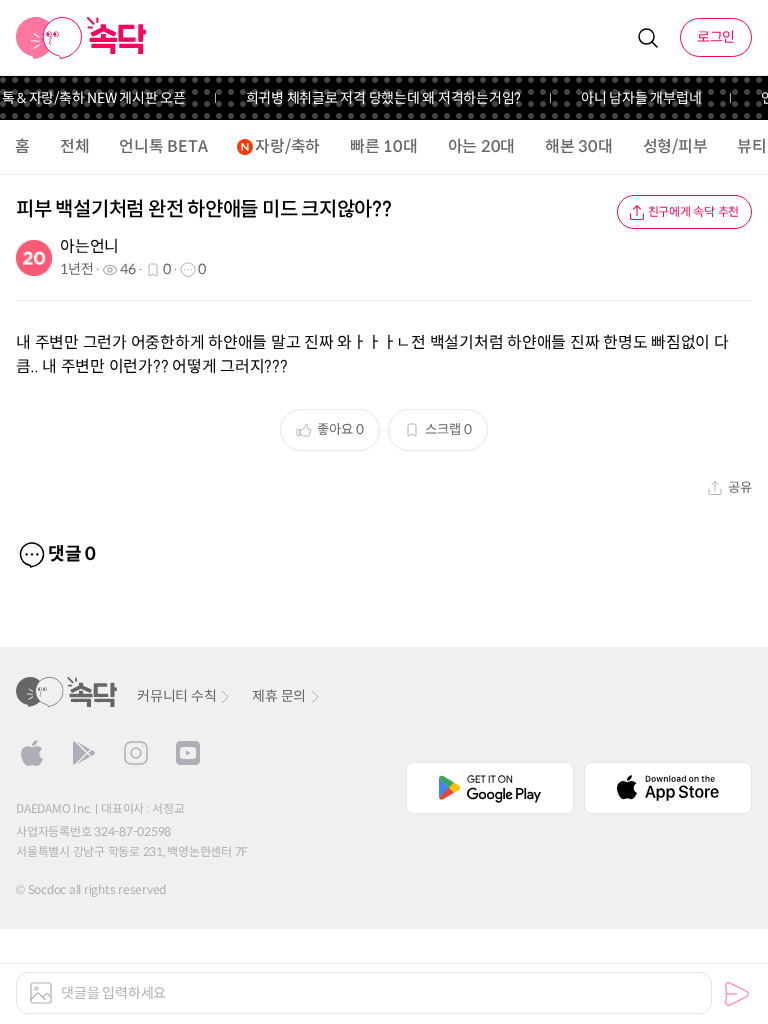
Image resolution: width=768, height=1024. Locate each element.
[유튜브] (188, 753)
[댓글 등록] (737, 994)
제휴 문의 (279, 696)
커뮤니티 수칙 (176, 696)
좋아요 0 (340, 429)
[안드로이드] (84, 753)
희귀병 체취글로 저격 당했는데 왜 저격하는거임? (378, 98)
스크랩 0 (448, 429)
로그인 (716, 37)
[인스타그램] (136, 753)
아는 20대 (482, 146)
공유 (740, 487)
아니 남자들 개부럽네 (636, 98)
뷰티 (752, 146)
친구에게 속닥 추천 (694, 211)
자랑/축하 (287, 146)
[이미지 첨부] (41, 993)
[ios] (32, 753)
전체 (75, 146)
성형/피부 (675, 146)
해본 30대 (579, 146)
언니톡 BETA (163, 146)
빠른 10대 (384, 146)
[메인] (81, 38)
